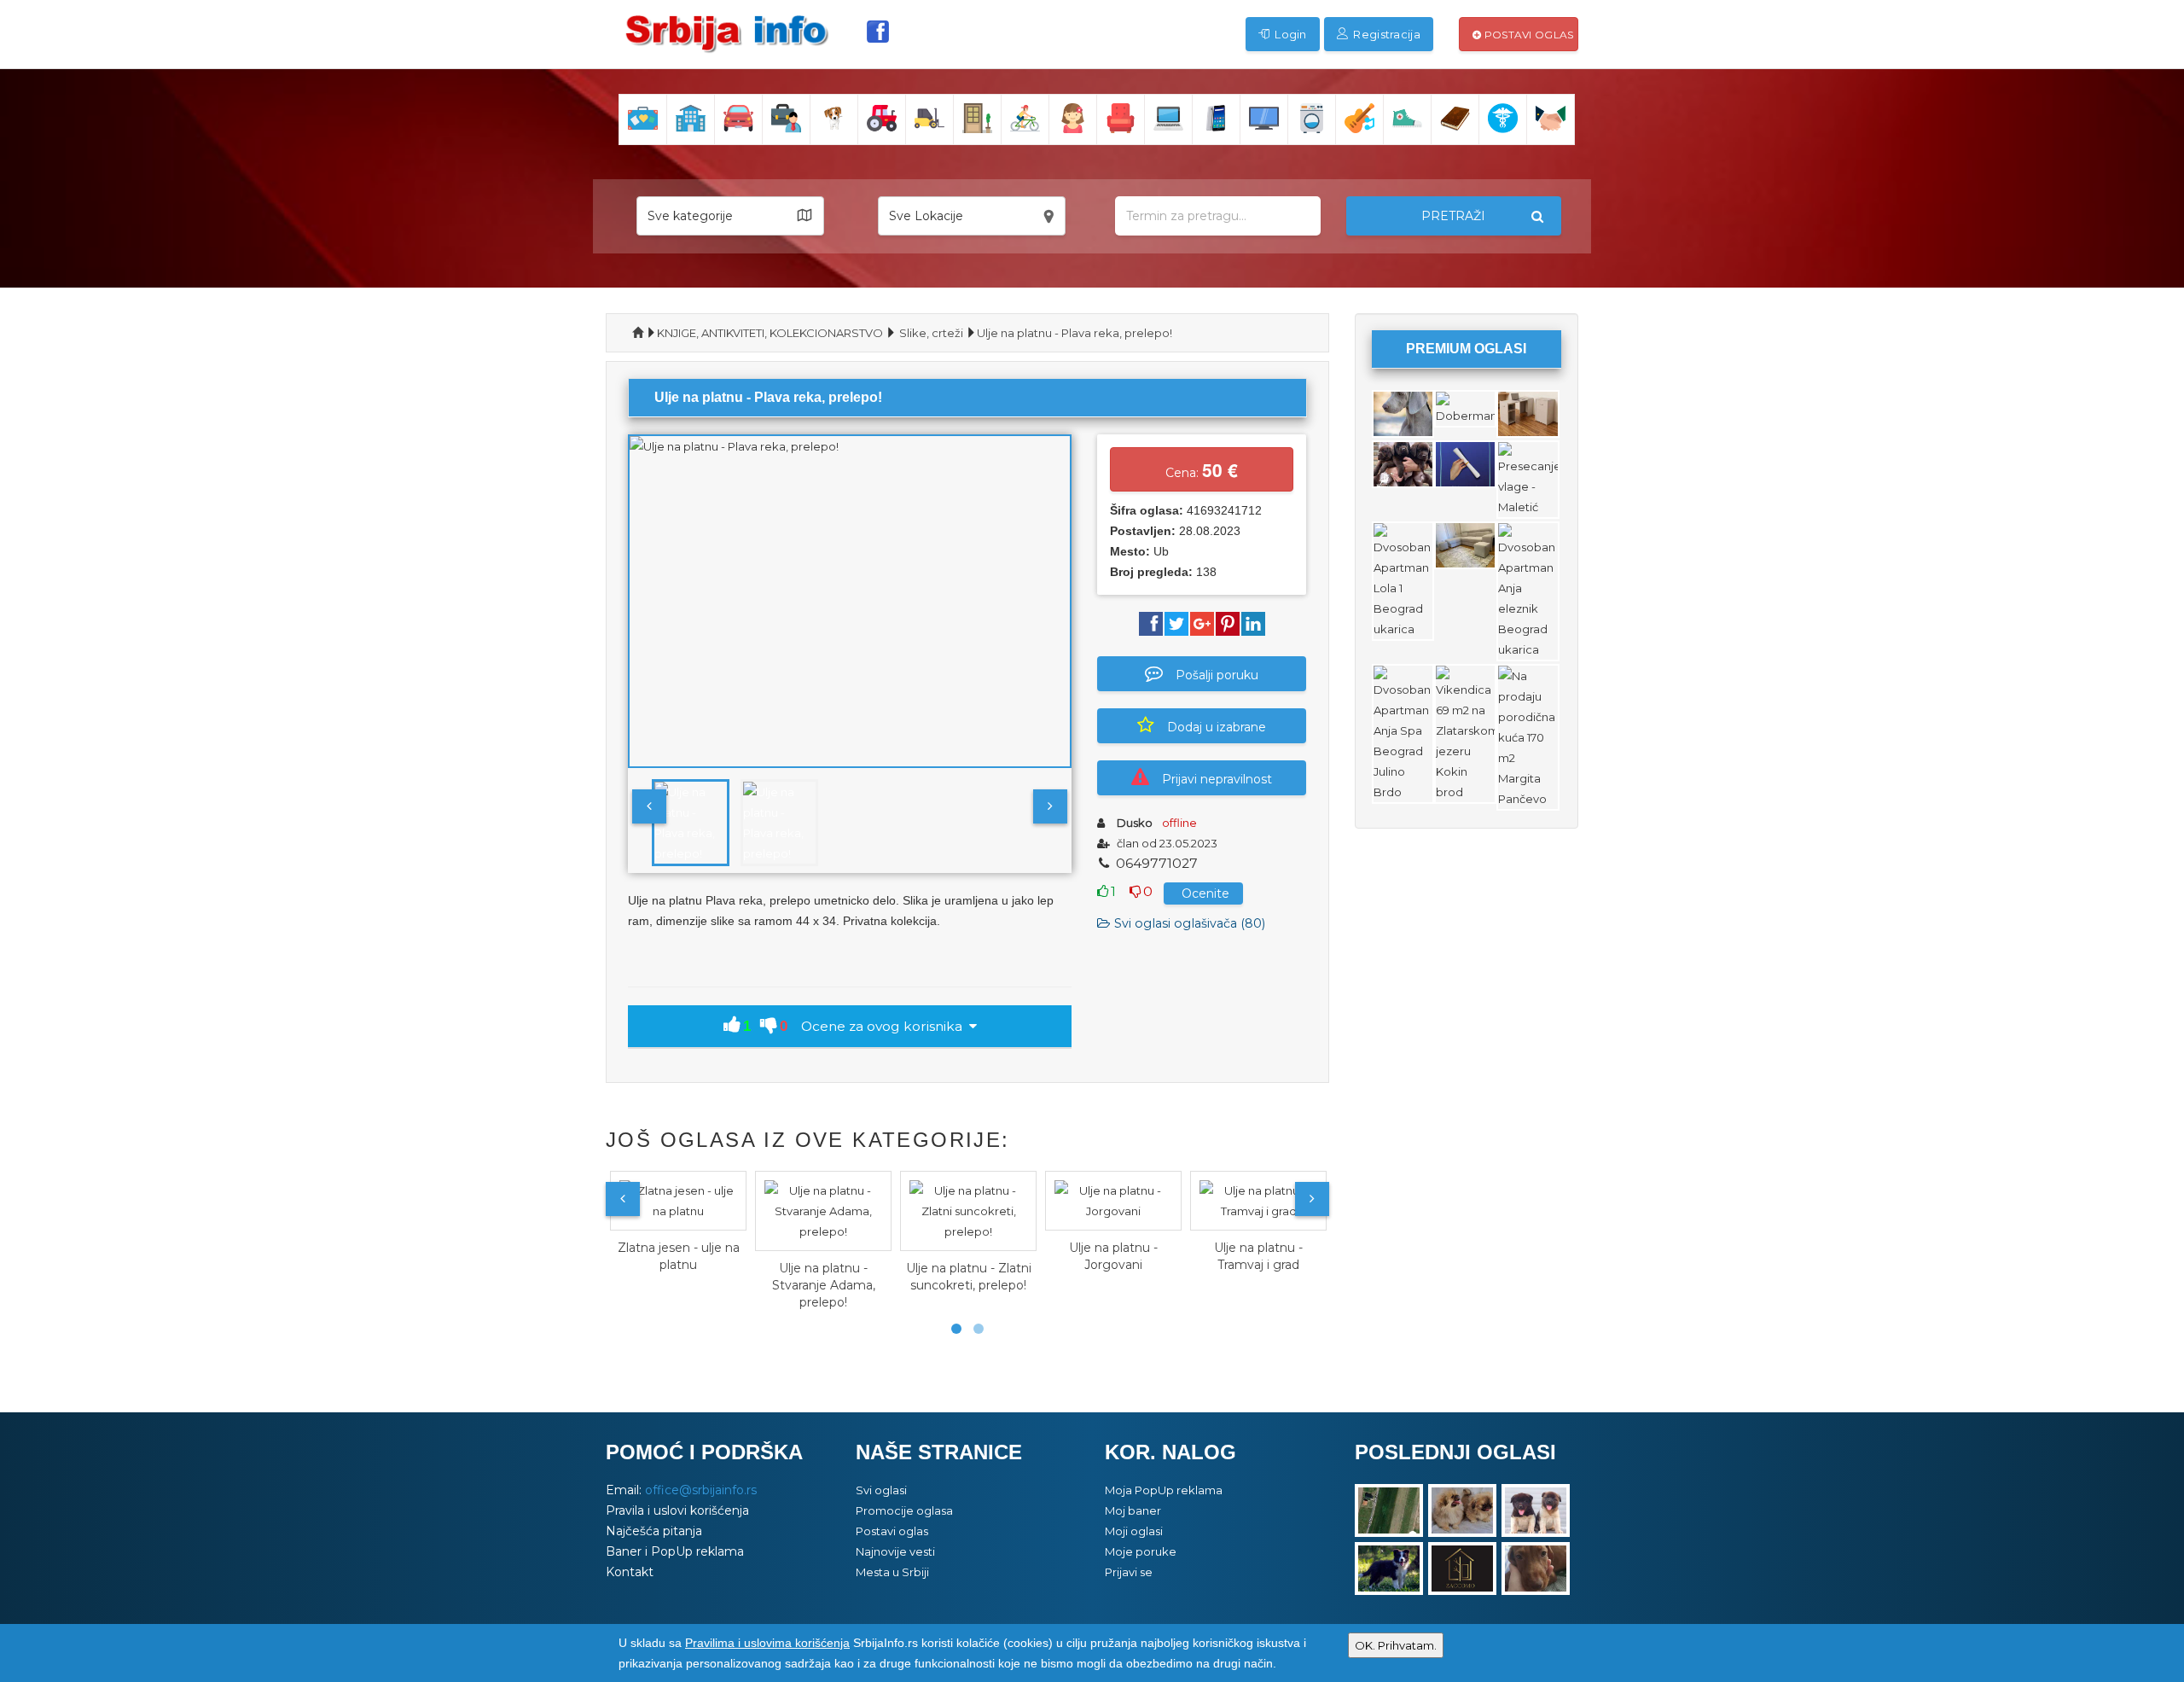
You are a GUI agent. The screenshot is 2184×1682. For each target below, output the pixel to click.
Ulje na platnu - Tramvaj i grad (1258, 1256)
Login (1289, 34)
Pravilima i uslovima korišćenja (767, 1643)
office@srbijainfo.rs (701, 1490)
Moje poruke (1141, 1551)
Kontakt (630, 1572)
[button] (730, 216)
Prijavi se (1129, 1572)
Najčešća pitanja (654, 1531)
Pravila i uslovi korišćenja (677, 1510)
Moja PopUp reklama (1164, 1490)
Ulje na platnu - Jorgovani (1113, 1256)
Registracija (1385, 34)
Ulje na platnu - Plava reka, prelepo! (1075, 333)
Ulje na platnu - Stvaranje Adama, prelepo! (824, 1285)
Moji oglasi (1134, 1531)
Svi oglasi (881, 1490)
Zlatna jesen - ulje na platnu (679, 1256)
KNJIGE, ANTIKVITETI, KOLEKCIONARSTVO (770, 333)
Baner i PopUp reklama (675, 1551)
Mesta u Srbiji (892, 1572)
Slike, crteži (931, 333)
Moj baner (1133, 1510)
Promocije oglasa (904, 1510)
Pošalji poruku (1217, 675)
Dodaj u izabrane (1217, 727)
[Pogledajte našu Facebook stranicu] (878, 32)
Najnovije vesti (895, 1551)
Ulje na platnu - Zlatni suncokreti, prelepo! (969, 1277)
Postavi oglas (1527, 35)
